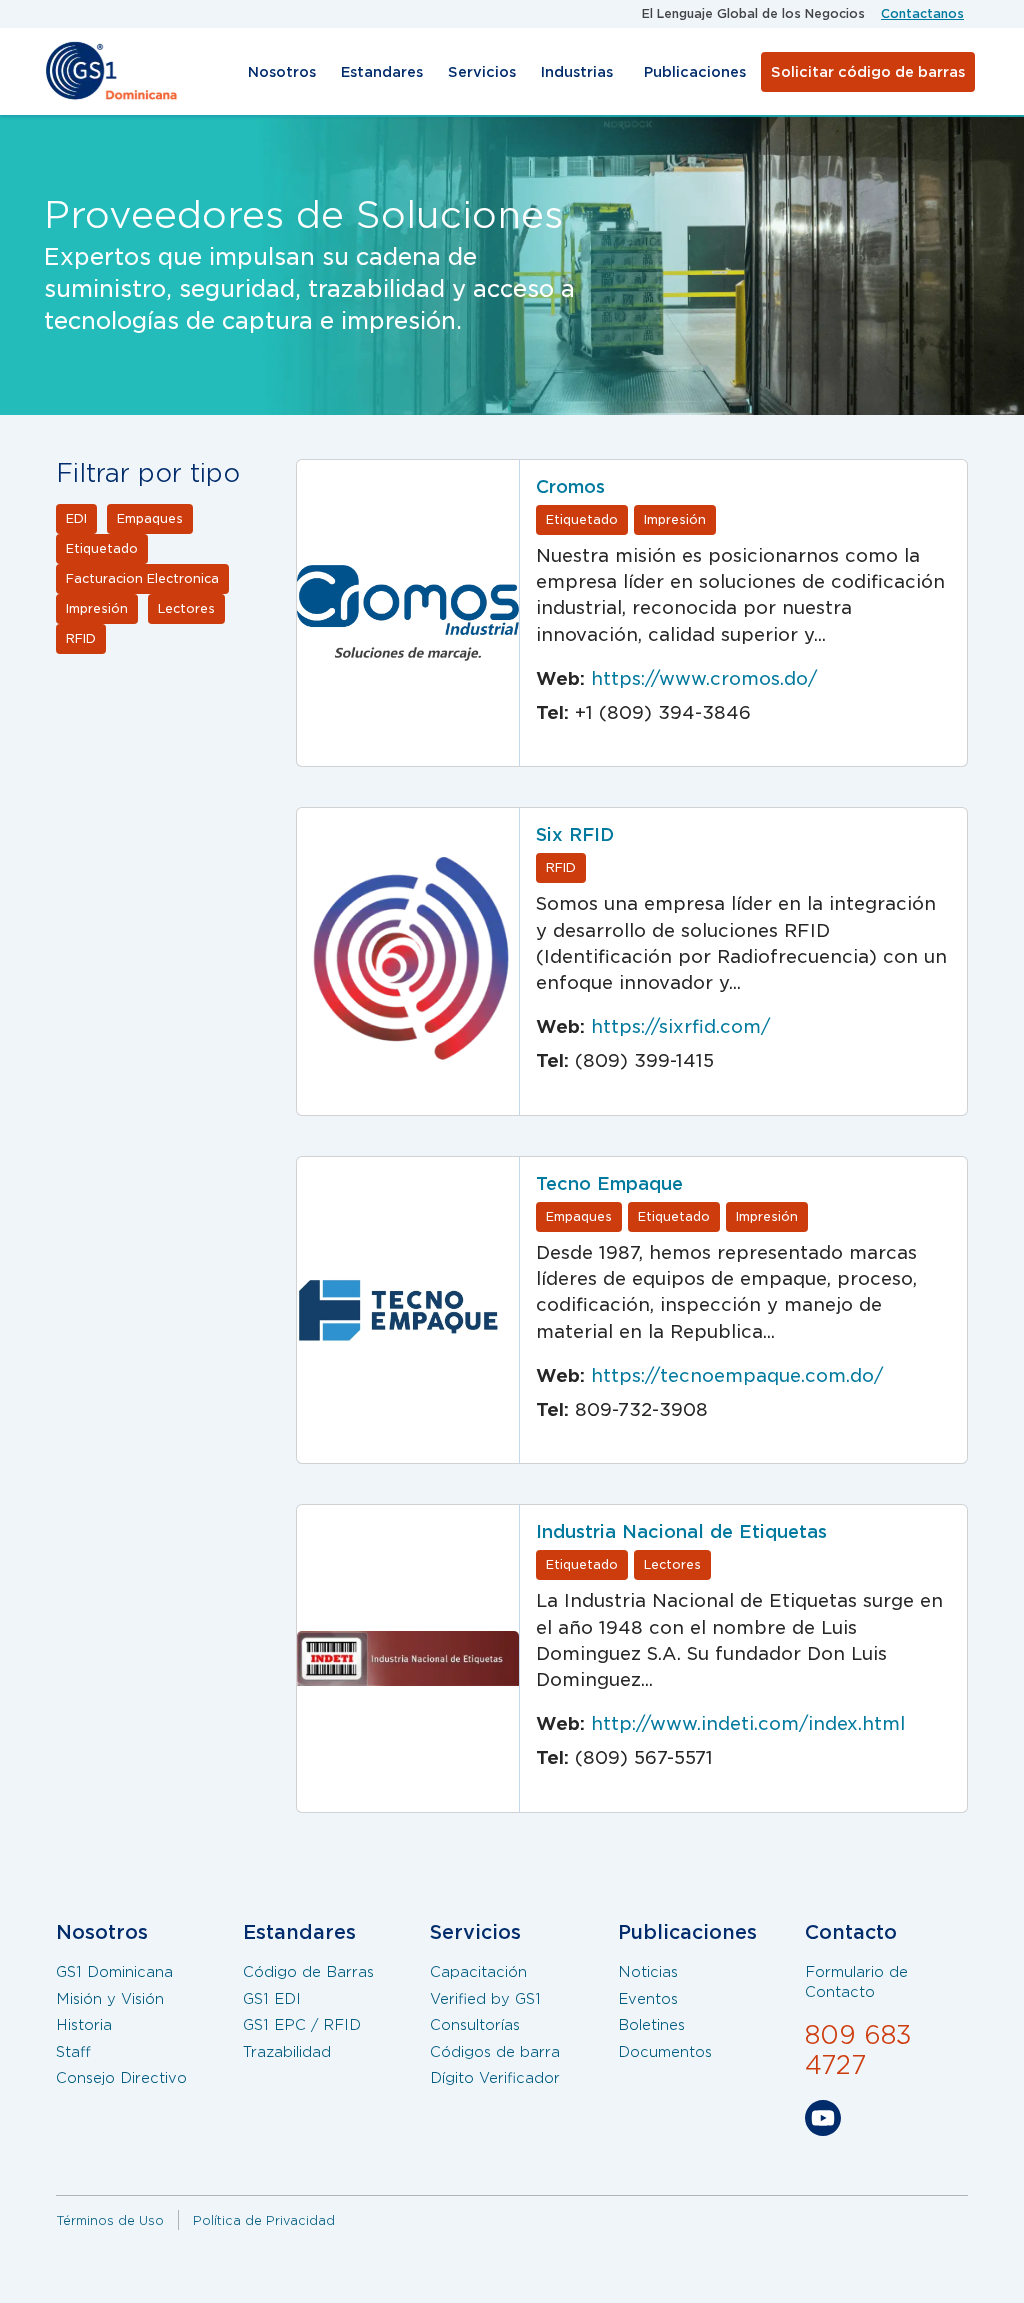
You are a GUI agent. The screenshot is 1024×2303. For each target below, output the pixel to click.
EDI (76, 518)
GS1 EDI (272, 1999)
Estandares (382, 72)
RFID (81, 638)
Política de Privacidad (264, 2220)
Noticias (648, 1972)
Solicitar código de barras (868, 72)
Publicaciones (695, 72)
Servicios (482, 72)
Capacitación (478, 1972)
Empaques (150, 518)
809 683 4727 (858, 2049)
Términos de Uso (110, 2220)
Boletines (651, 2025)
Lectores (186, 608)
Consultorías (475, 2025)
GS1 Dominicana (114, 1972)
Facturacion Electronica (142, 578)
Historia (84, 2025)
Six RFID (575, 834)
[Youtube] (823, 2122)
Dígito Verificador (495, 2078)
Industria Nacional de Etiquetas (681, 1531)
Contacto (851, 1932)
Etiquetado (102, 548)
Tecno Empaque (609, 1183)
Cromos (570, 486)
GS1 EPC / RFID (302, 2025)
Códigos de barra (495, 2052)
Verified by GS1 (485, 1999)
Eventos (648, 1999)
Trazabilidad (287, 2052)
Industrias (577, 72)
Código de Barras (308, 1972)
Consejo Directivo (121, 2078)
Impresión (97, 608)
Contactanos (922, 13)
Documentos (665, 2052)
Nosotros (282, 72)
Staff (73, 2052)
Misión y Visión (110, 1999)
